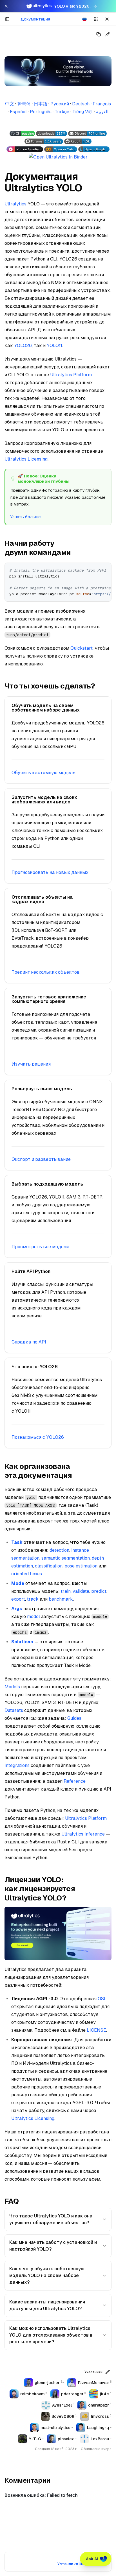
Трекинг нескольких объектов (46, 972)
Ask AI (92, 2559)
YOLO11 (54, 345)
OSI (101, 1999)
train (66, 1591)
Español (18, 112)
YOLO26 (23, 345)
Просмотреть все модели (40, 1247)
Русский (60, 104)
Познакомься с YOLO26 (38, 1437)
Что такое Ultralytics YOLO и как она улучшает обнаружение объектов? (51, 2219)
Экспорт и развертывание (41, 1159)
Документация (35, 19)
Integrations (17, 1765)
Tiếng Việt (83, 112)
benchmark (61, 1599)
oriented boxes (27, 1574)
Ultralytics (15, 204)
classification (49, 1566)
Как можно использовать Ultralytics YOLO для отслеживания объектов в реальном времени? (51, 2335)
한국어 (24, 104)
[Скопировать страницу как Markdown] (99, 34)
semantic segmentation (66, 1558)
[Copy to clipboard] (105, 569)
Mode (18, 1583)
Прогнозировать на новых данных (50, 872)
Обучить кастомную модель (43, 773)
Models (12, 1687)
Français (102, 104)
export (18, 1599)
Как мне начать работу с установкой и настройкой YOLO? (53, 2246)
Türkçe (62, 112)
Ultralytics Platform (71, 375)
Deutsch (81, 104)
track (33, 1599)
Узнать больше (25, 517)
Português (41, 112)
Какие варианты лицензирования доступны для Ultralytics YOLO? (47, 2305)
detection (59, 1550)
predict (99, 1591)
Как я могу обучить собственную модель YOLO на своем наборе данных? (47, 2275)
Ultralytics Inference (83, 1834)
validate (81, 1591)
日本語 (41, 104)
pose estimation (81, 1566)
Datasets (14, 1710)
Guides (74, 1718)
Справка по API (29, 1342)
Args (17, 1609)
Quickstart (82, 648)
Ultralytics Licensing (26, 459)
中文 (10, 104)
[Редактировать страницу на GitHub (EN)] (108, 34)
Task (17, 1542)
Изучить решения (31, 1064)
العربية (102, 112)
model (34, 1616)
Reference (75, 1781)
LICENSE (96, 2030)
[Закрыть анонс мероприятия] (6, 6)
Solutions (22, 1642)
